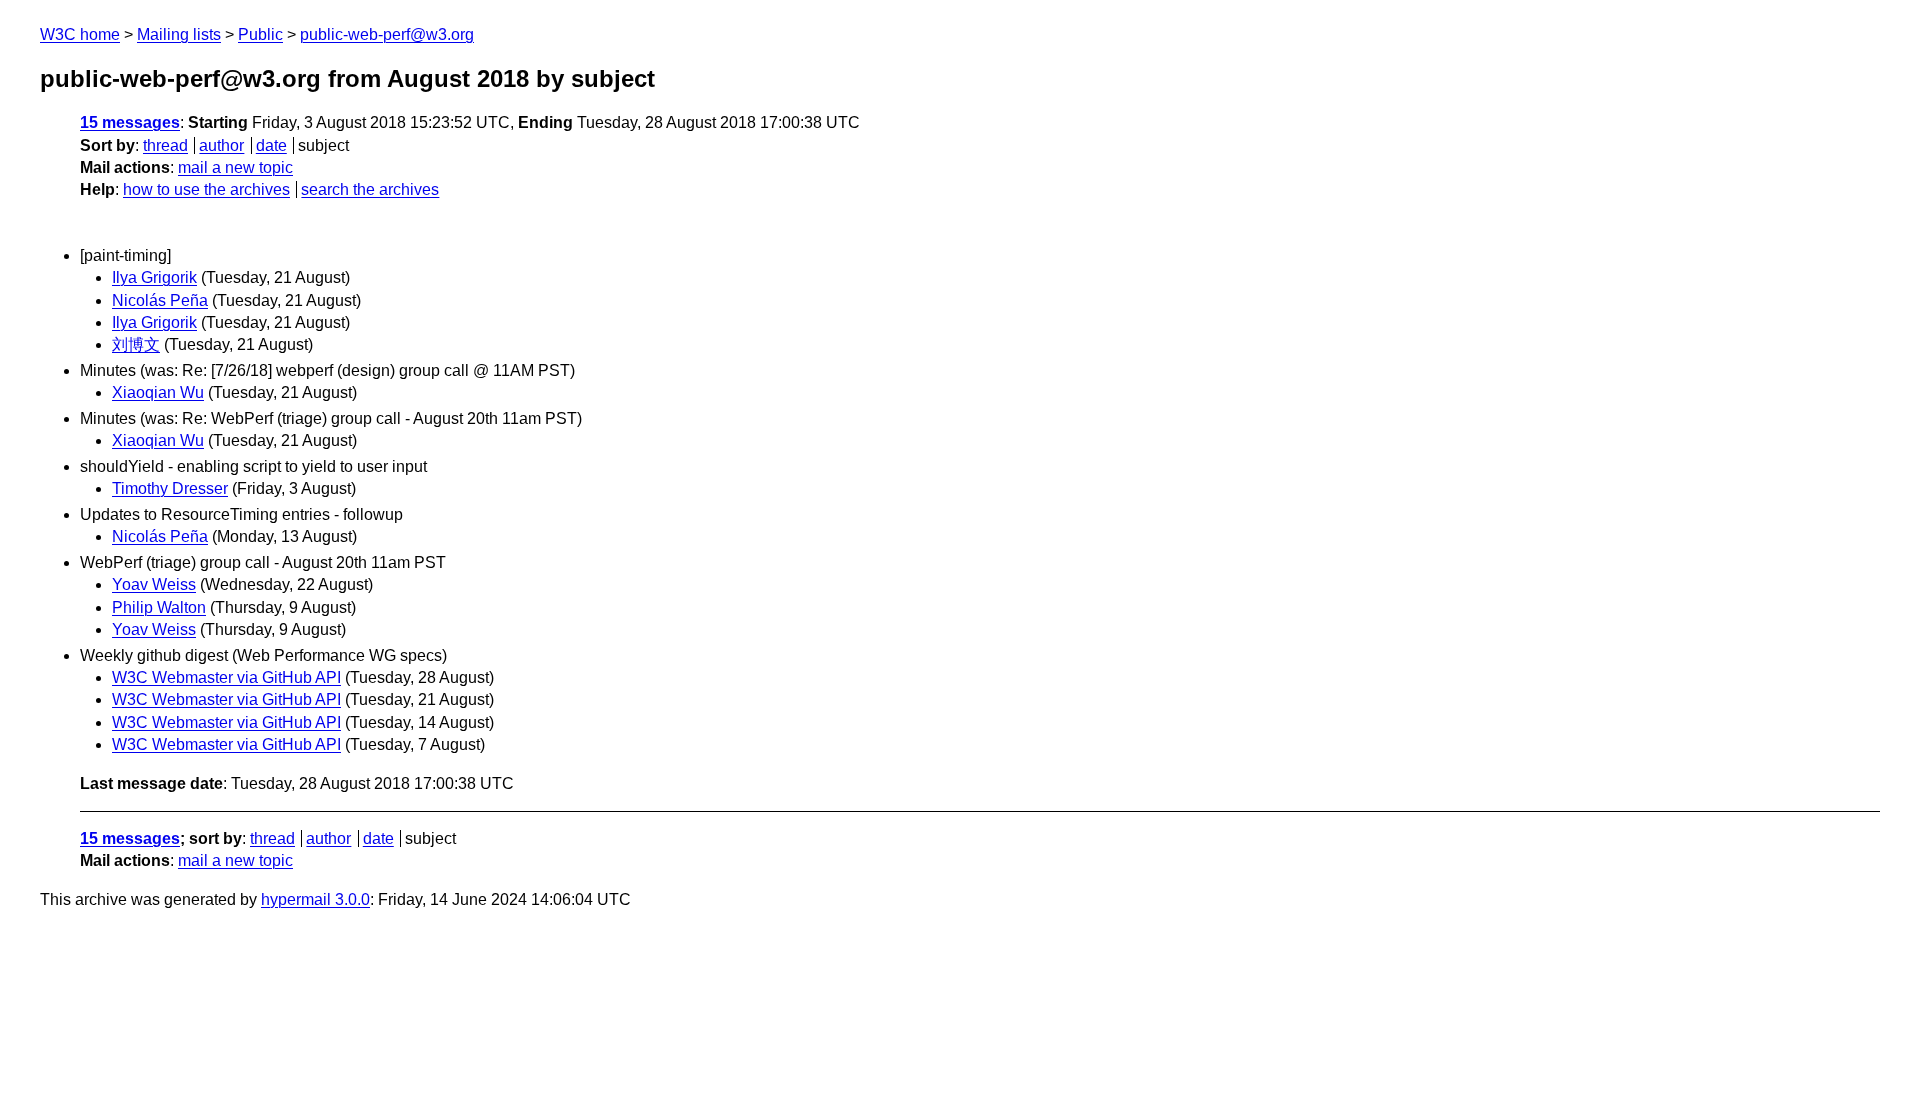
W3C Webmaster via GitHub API (226, 677)
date (271, 145)
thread (165, 145)
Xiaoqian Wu (158, 392)
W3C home (80, 34)
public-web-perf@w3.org (387, 34)
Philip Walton (159, 607)
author (221, 145)
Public (260, 34)
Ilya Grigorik (154, 277)
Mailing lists (179, 34)
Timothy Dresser (170, 488)
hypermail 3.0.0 (315, 899)
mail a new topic (235, 167)
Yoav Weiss (154, 584)
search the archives (370, 189)
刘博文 (136, 344)
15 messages (130, 122)
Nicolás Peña (160, 300)
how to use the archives (206, 189)
